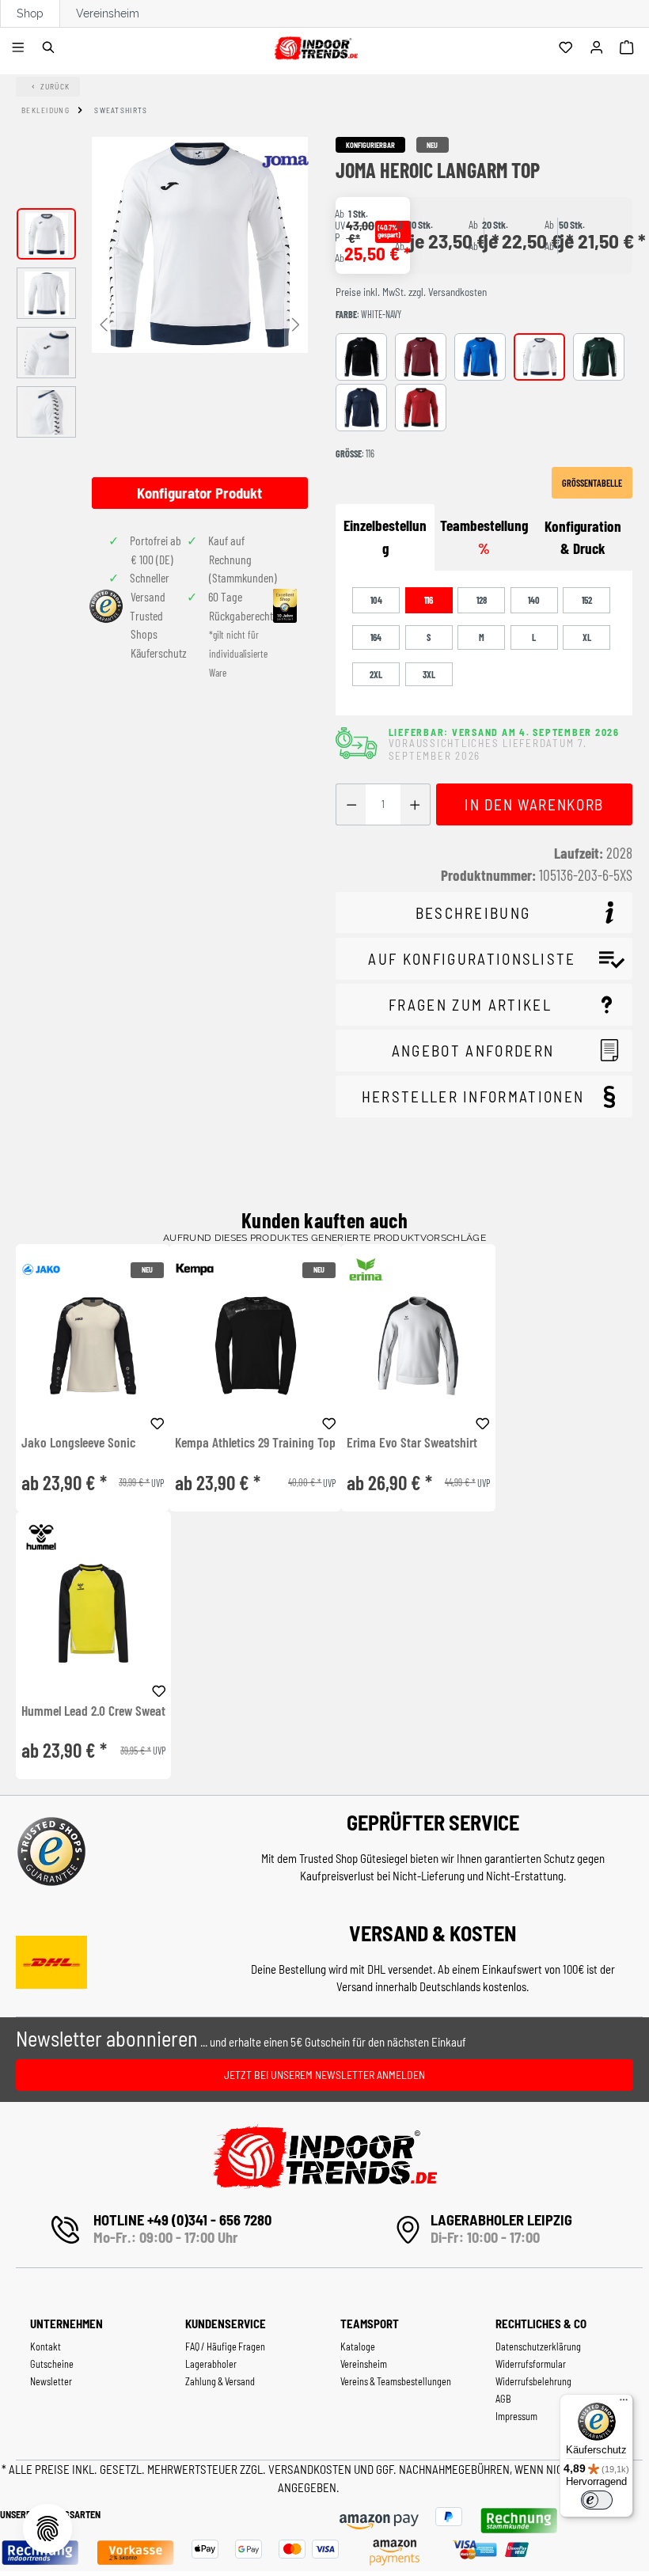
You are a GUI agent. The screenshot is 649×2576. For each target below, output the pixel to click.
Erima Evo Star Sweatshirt (412, 1443)
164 (376, 637)
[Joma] (285, 161)
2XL (376, 674)
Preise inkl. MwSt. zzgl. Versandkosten (411, 292)
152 (587, 600)
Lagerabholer (211, 2364)
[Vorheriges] (104, 323)
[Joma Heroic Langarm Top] (200, 245)
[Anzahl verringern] (351, 804)
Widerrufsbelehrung (533, 2381)
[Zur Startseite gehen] (315, 46)
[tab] (583, 538)
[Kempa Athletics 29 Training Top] (255, 1346)
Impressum (516, 2416)
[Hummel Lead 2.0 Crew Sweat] (93, 1613)
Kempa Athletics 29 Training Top (255, 1443)
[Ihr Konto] (599, 48)
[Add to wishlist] (158, 1421)
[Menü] (20, 48)
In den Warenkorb (534, 804)
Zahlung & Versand (220, 2381)
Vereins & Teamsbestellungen (396, 2381)
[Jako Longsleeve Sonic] (93, 1346)
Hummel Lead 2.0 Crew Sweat (93, 1711)
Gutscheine (52, 2364)
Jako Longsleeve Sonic (78, 1443)
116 (429, 600)
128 (482, 600)
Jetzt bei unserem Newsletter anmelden (324, 2075)
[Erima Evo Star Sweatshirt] (418, 1346)
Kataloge (358, 2346)
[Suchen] (51, 48)
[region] (162, 323)
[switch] (597, 2500)
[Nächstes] (296, 323)
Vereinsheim (108, 13)
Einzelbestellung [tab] (385, 537)
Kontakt (46, 2346)
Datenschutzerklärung (538, 2346)
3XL (429, 674)
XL (587, 637)
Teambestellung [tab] (484, 537)
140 (534, 600)
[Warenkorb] (629, 48)
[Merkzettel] (568, 48)
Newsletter (51, 2381)
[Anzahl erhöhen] (415, 804)
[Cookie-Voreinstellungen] (47, 2529)
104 (376, 600)
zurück (55, 86)
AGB (503, 2399)
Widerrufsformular (531, 2364)
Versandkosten (311, 2469)
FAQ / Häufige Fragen (225, 2346)
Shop (30, 13)
